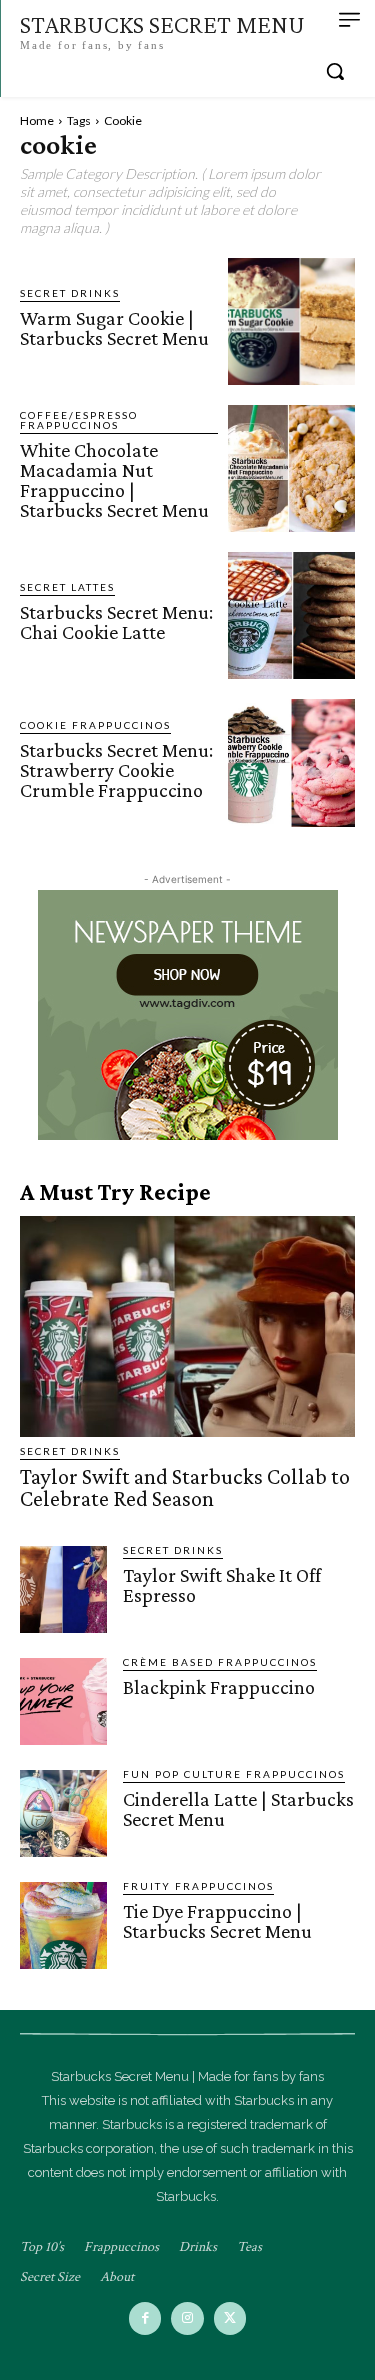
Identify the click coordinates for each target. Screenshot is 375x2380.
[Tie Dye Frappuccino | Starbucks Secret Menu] (63, 1925)
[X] (230, 2318)
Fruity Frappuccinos (198, 1886)
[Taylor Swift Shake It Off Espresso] (63, 1589)
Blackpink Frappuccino (219, 1687)
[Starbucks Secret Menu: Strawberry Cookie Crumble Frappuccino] (291, 762)
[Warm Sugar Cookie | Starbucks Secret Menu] (291, 321)
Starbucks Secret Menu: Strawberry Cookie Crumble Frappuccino (116, 770)
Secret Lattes (67, 587)
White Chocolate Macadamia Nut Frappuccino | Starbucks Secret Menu (114, 480)
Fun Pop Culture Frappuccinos (234, 1774)
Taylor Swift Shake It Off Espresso (222, 1585)
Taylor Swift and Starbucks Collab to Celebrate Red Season (185, 1487)
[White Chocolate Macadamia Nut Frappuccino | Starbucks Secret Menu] (291, 468)
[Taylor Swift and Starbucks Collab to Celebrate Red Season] (187, 1326)
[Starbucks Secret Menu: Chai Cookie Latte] (291, 615)
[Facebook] (145, 2318)
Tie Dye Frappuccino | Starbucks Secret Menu (217, 1921)
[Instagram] (187, 2318)
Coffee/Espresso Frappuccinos (79, 420)
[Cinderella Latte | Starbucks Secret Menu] (63, 1813)
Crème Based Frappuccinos (220, 1662)
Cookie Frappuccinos (95, 725)
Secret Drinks (70, 293)
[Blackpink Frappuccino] (63, 1701)
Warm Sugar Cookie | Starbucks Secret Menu (114, 328)
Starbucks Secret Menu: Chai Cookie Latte (116, 622)
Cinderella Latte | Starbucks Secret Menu (238, 1809)
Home (37, 120)
